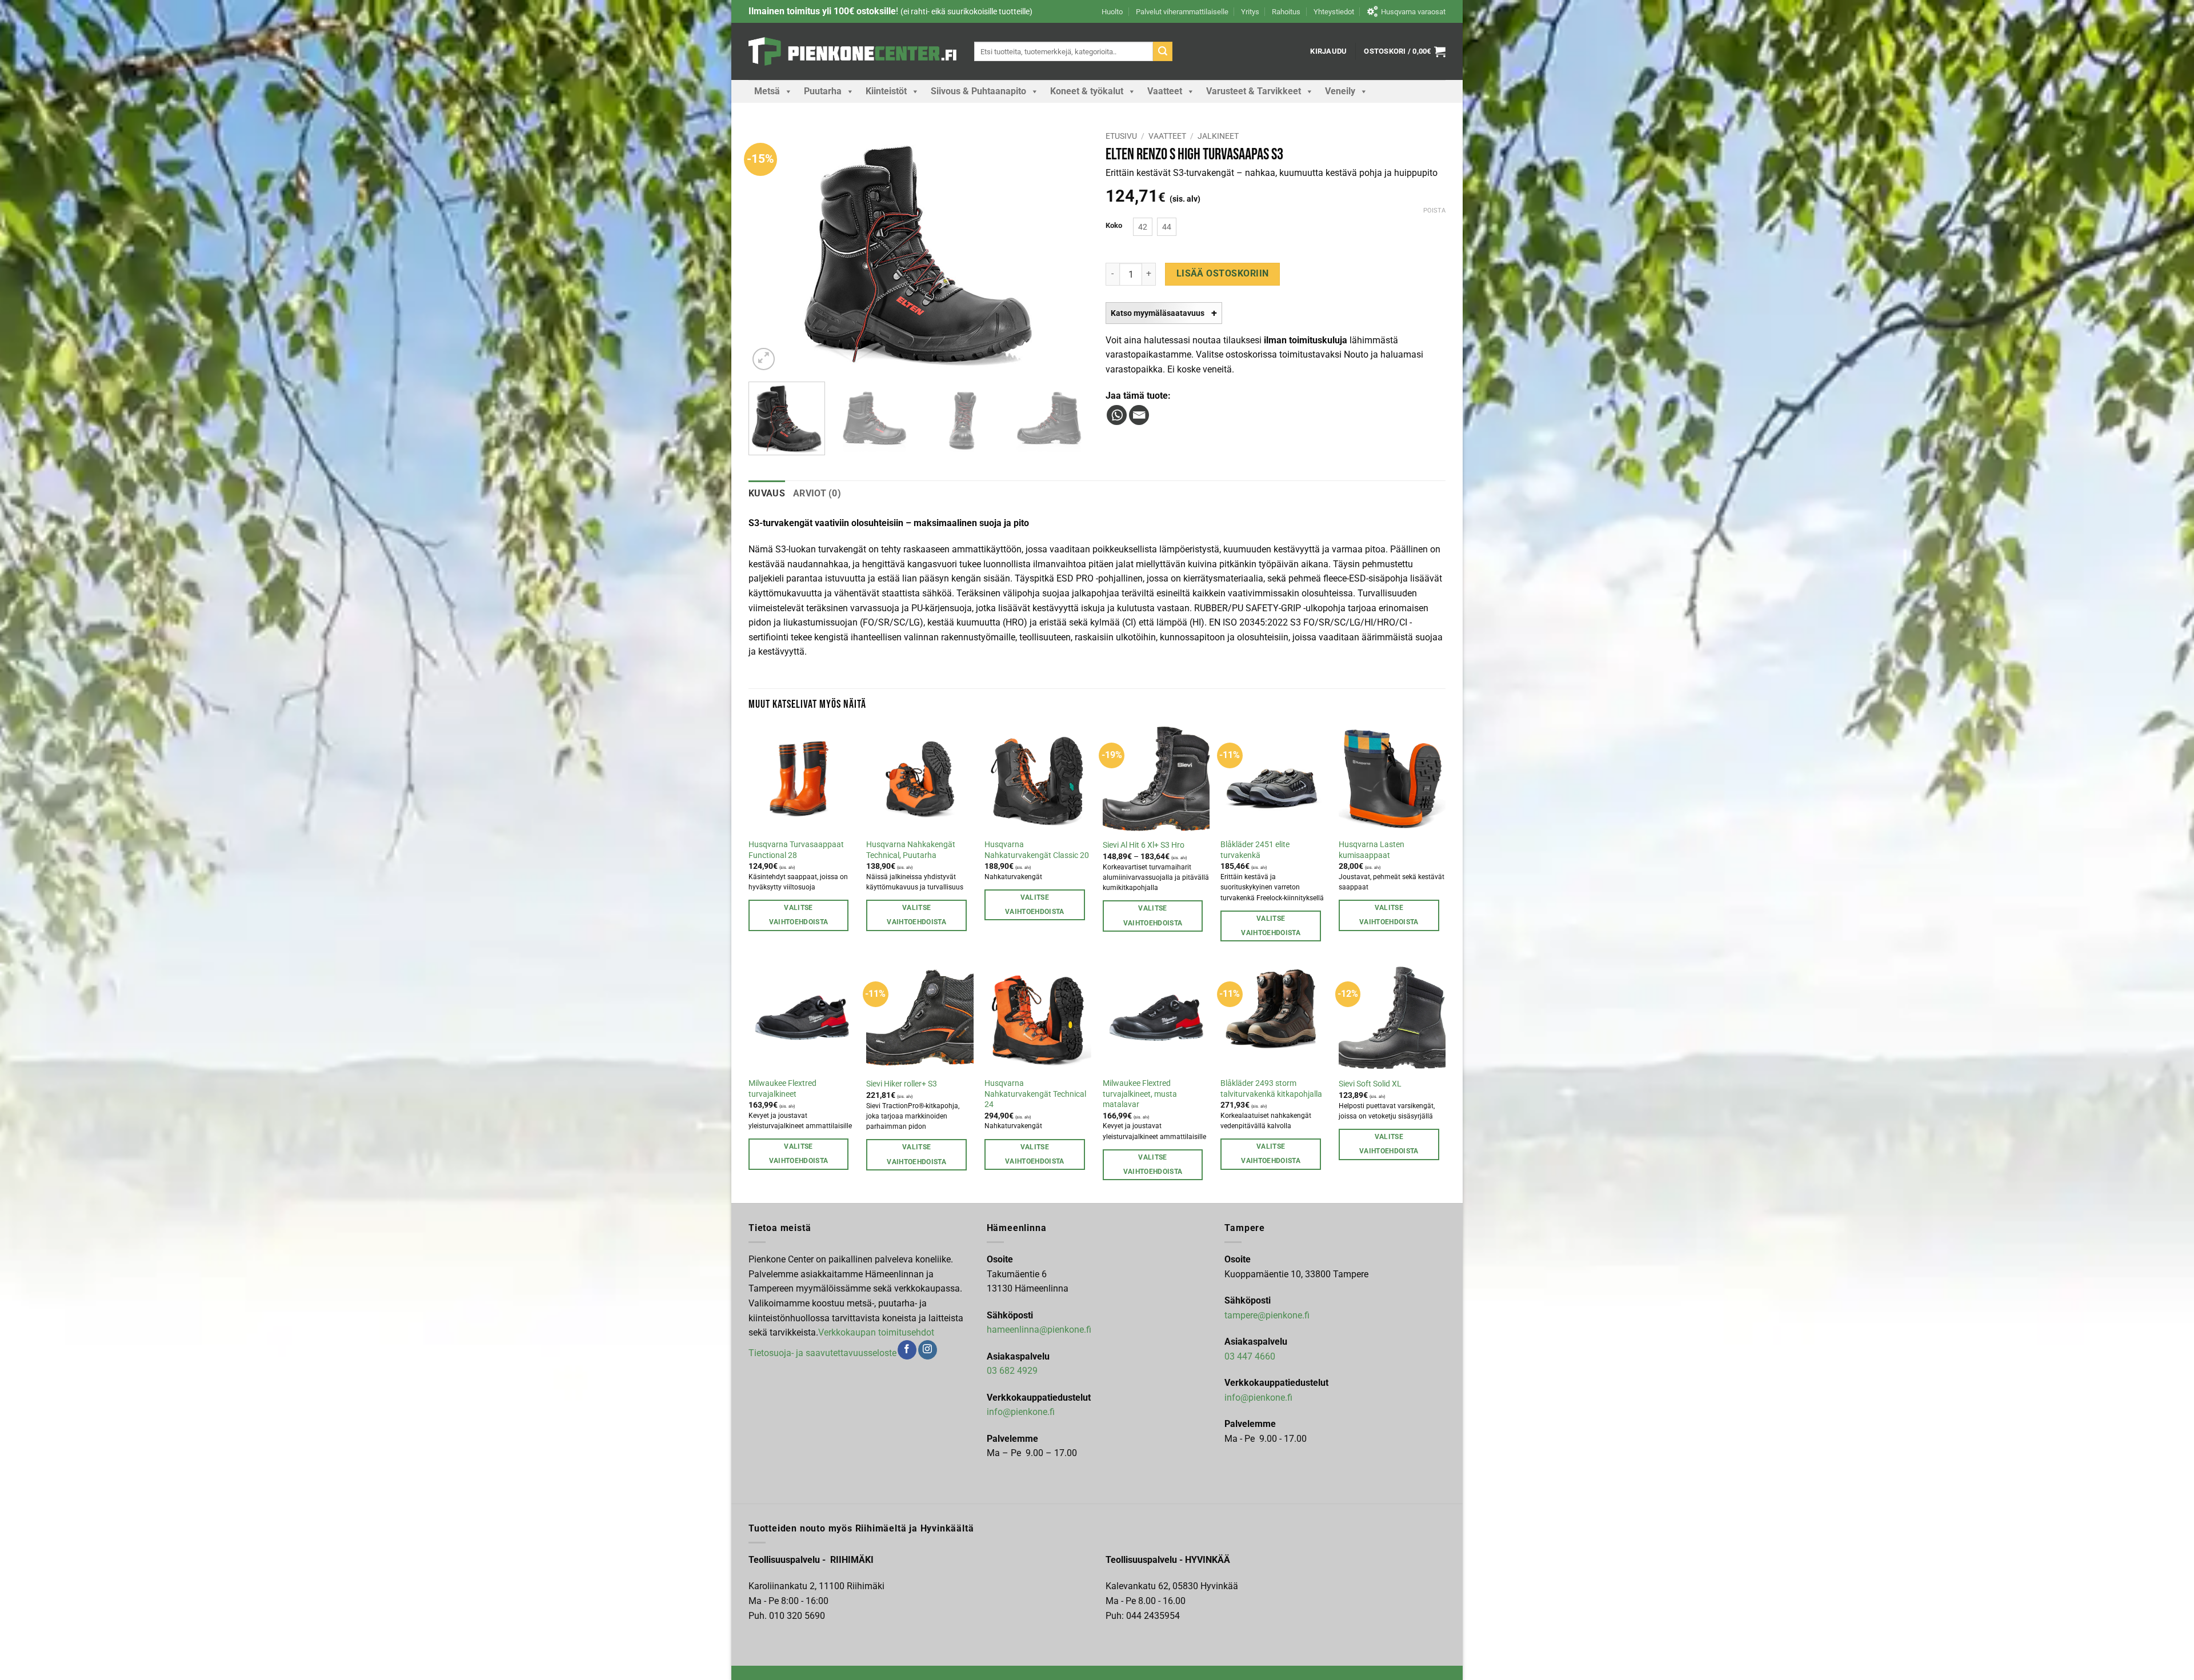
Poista (1434, 210)
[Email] (1139, 415)
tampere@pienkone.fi (1267, 1315)
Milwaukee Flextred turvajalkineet (782, 1089)
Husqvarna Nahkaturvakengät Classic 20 (1037, 850)
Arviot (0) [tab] (817, 493)
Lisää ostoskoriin (1223, 274)
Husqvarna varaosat (1413, 12)
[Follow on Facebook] (907, 1350)
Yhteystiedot (1334, 12)
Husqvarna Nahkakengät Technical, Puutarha (911, 850)
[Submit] (1163, 51)
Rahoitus (1286, 12)
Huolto (1112, 12)
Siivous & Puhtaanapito (978, 91)
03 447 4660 (1250, 1356)
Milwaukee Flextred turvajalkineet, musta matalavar (1140, 1094)
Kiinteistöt (886, 91)
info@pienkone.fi (1021, 1412)
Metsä (767, 91)
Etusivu (1121, 136)
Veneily (1340, 91)
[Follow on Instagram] (928, 1350)
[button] (1328, 51)
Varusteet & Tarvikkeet (1254, 91)
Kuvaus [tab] (767, 493)
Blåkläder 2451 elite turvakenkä (1255, 850)
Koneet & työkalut (1087, 91)
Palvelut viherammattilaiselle (1182, 12)
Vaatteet (1165, 91)
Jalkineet (1218, 136)
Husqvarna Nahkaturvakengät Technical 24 (1035, 1094)
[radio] (1143, 227)
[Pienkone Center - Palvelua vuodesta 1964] (853, 51)
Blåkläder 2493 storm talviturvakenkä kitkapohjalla (1271, 1089)
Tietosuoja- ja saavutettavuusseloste (822, 1353)
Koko (1114, 226)
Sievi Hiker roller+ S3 (902, 1084)
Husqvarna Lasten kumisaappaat (1372, 850)
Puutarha (823, 91)
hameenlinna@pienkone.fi (1039, 1330)
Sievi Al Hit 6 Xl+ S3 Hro (1144, 845)
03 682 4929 (1012, 1371)
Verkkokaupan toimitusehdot (876, 1332)
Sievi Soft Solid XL (1370, 1084)
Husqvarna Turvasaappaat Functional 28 (796, 850)
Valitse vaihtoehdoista (799, 915)
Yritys (1250, 12)
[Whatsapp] (1117, 415)
